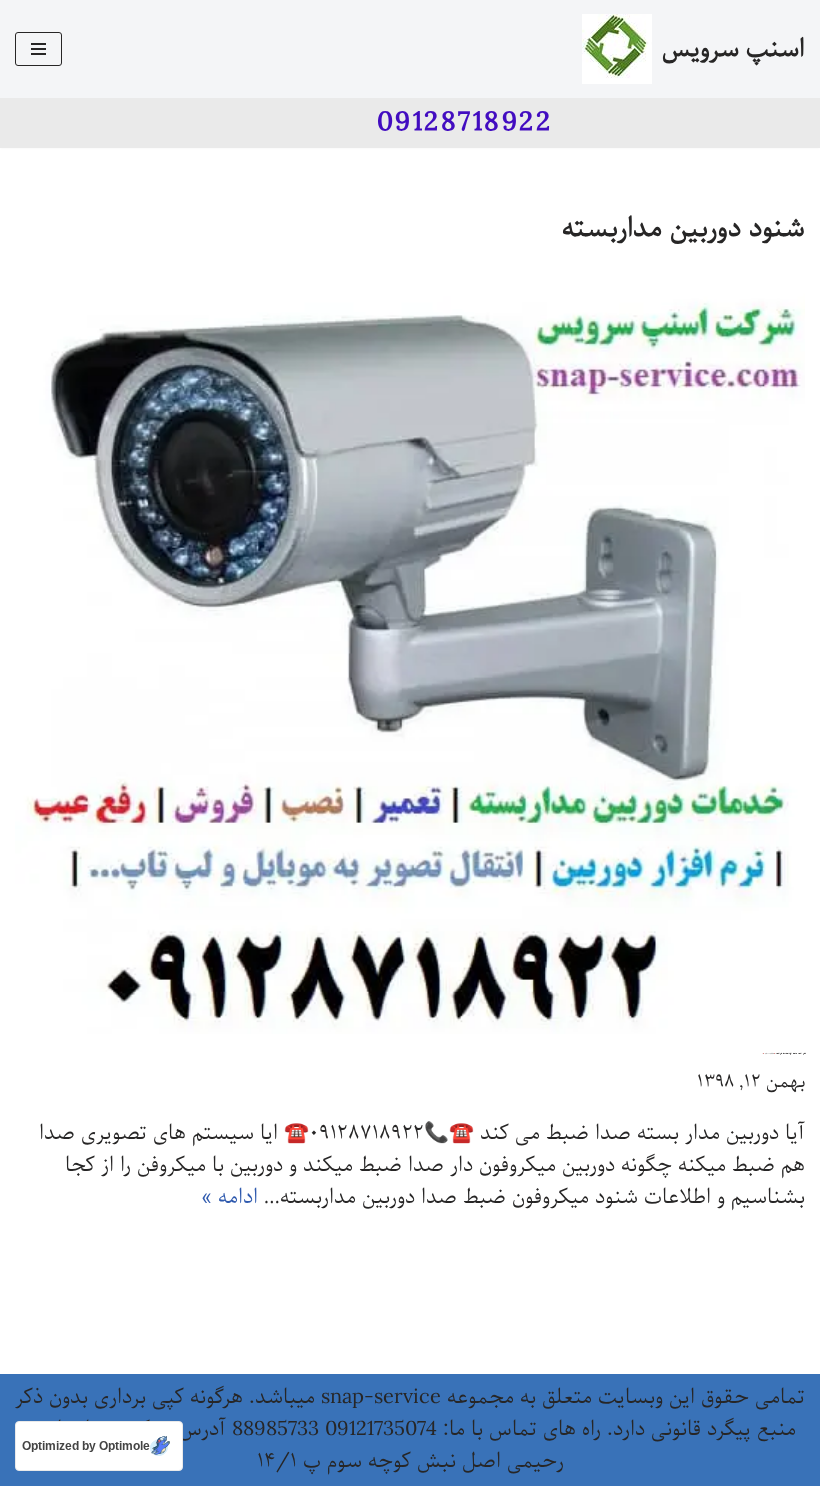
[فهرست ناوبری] (38, 49)
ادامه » (229, 1197)
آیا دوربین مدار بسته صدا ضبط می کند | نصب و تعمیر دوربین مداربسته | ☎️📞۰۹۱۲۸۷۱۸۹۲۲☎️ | (783, 1054)
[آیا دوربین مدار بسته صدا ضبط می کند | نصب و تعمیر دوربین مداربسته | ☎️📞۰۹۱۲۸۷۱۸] (410, 656)
